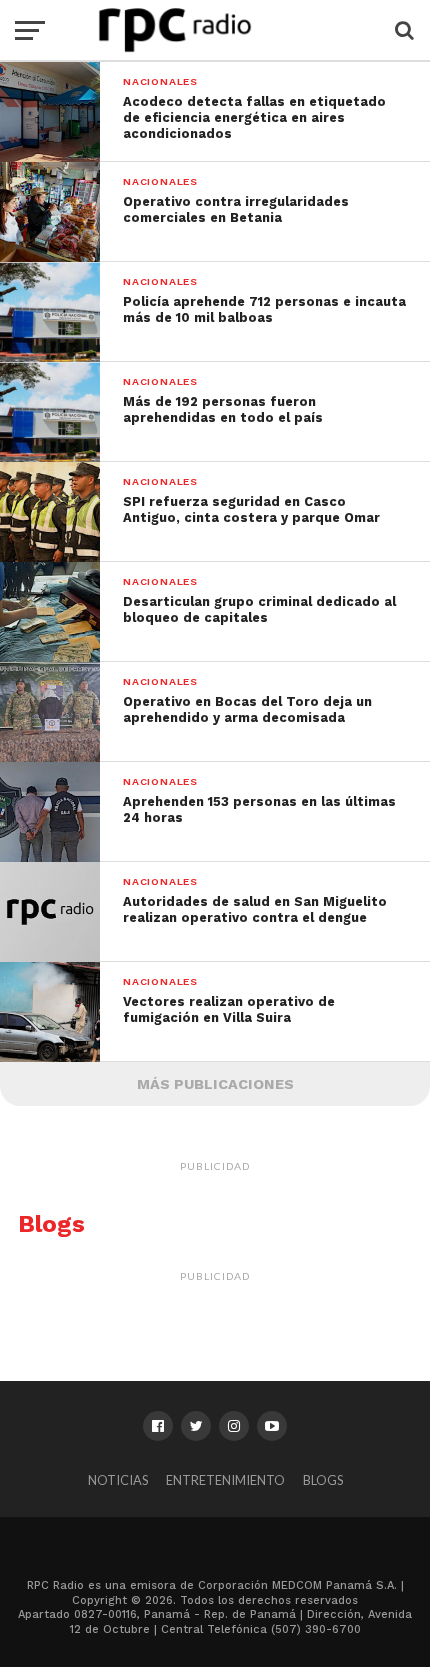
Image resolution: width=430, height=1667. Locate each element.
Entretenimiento (225, 1480)
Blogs (323, 1480)
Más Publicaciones (215, 1084)
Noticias (118, 1480)
